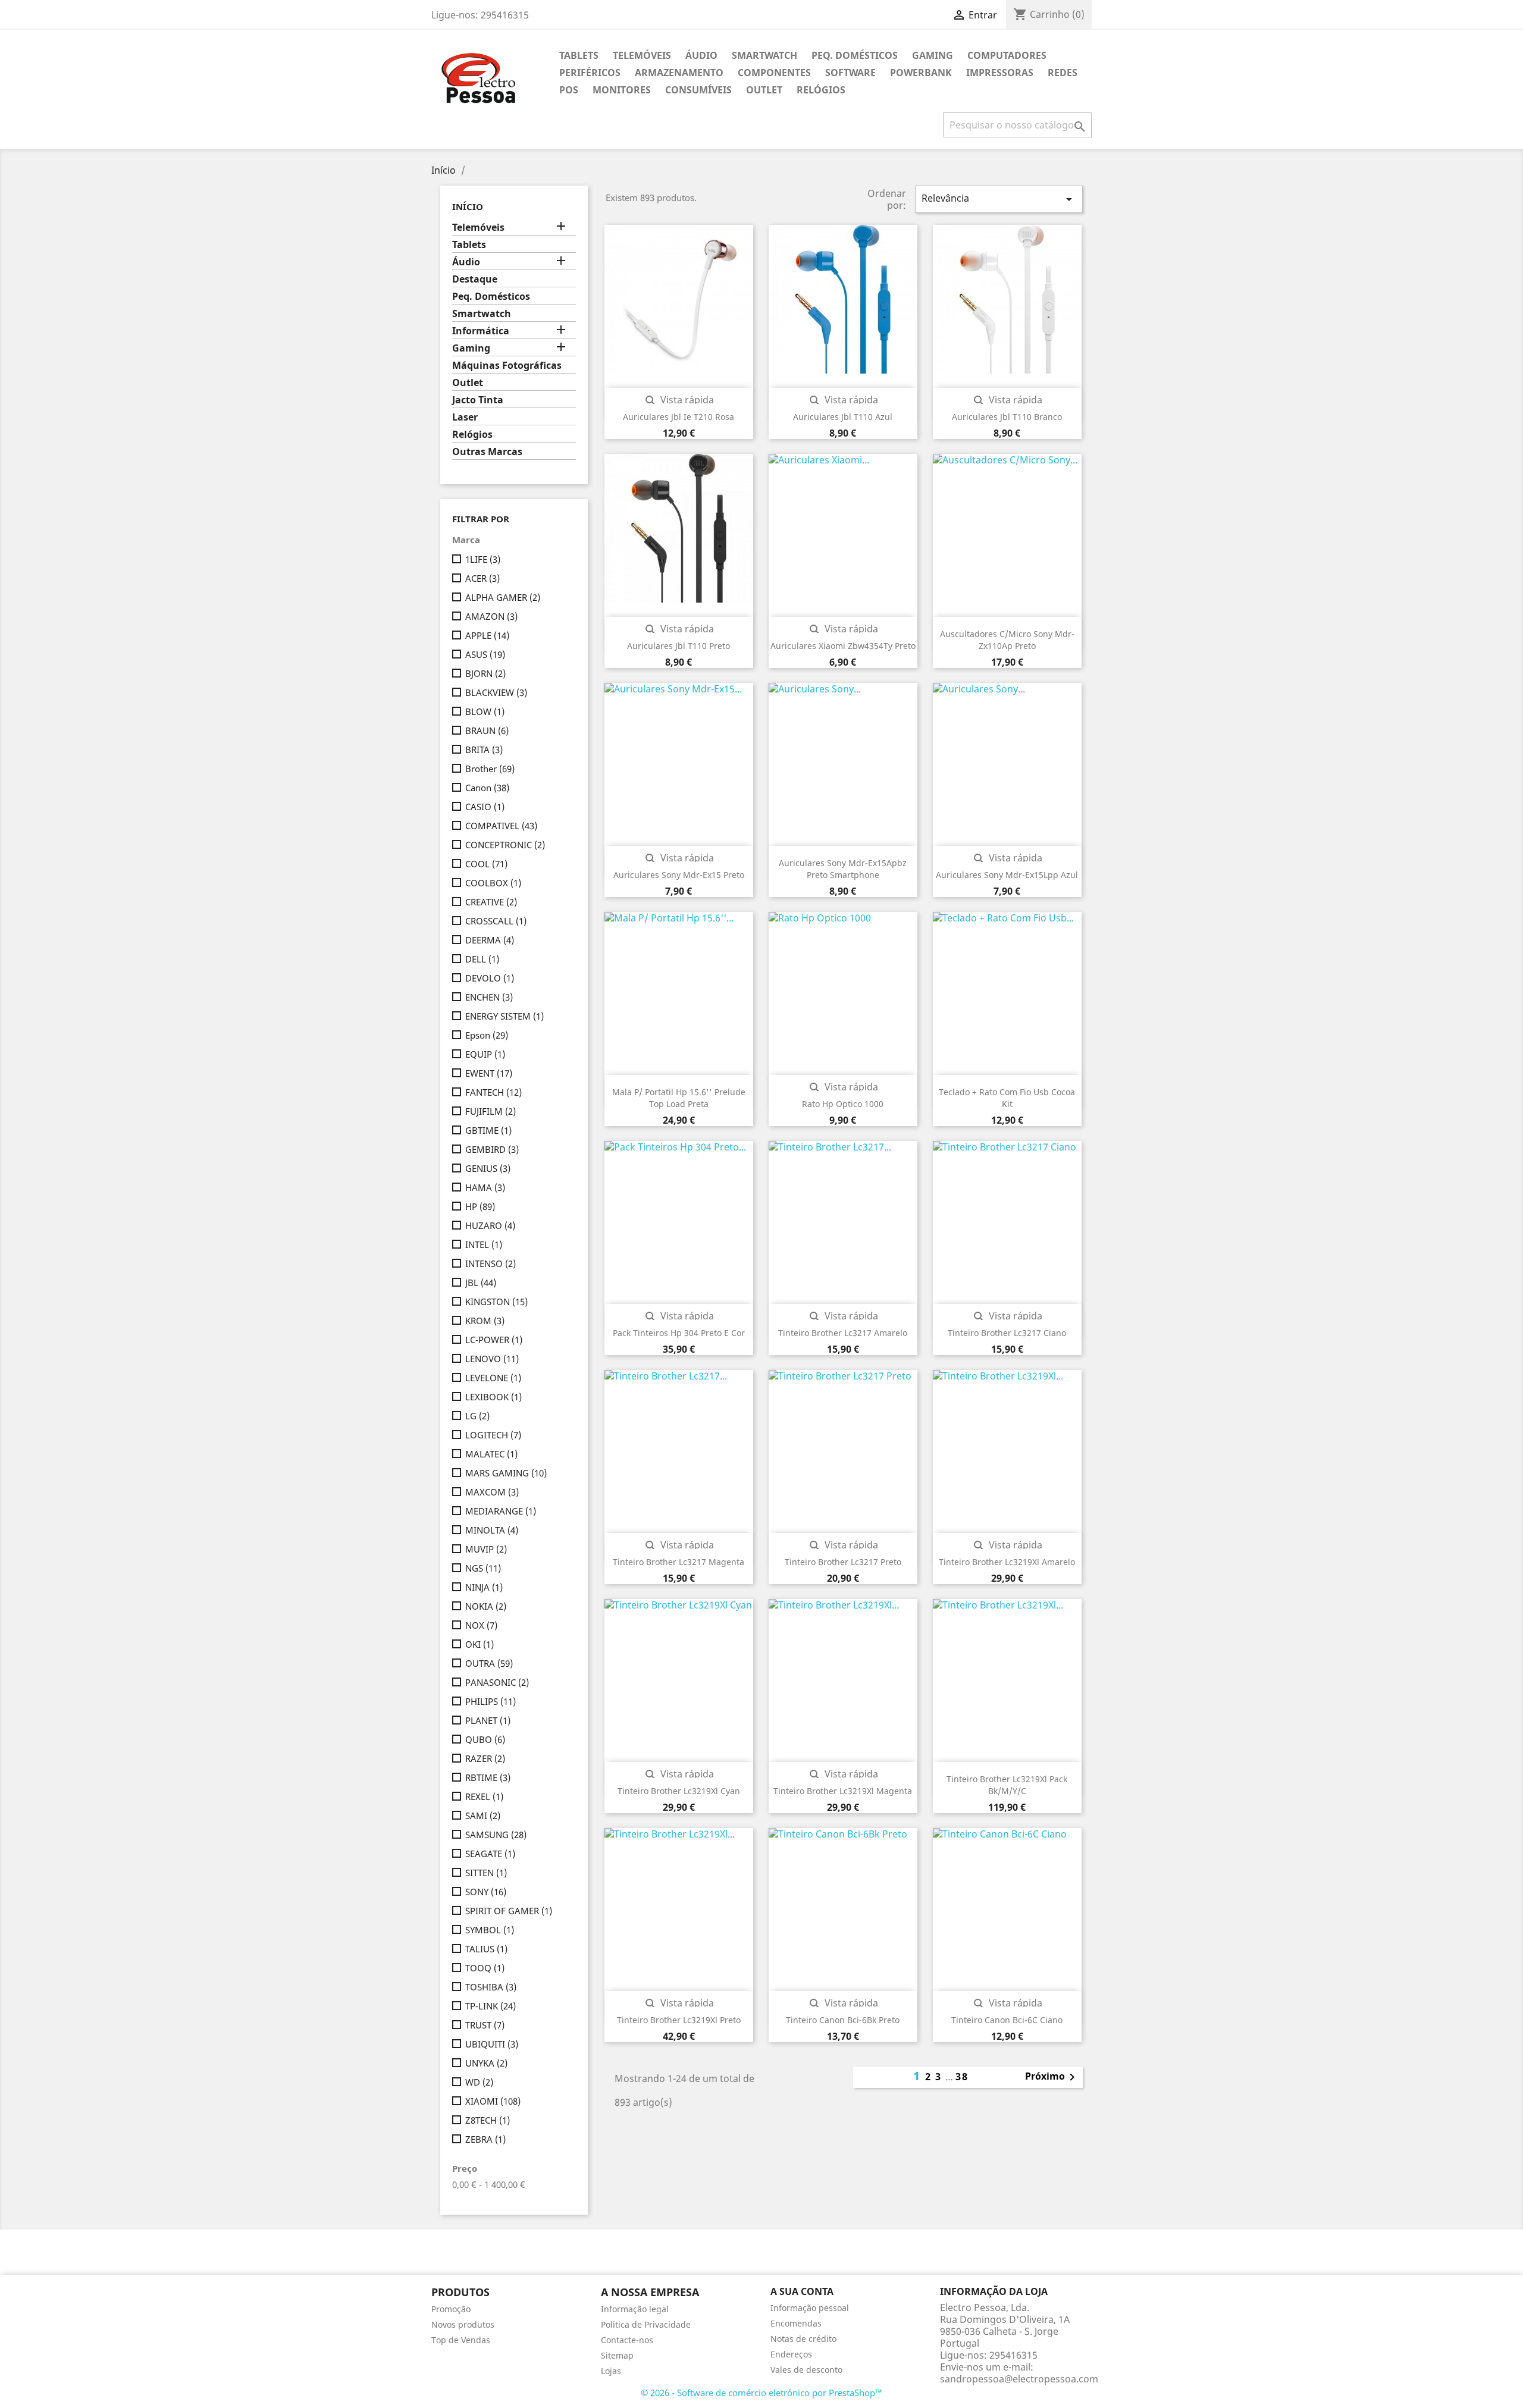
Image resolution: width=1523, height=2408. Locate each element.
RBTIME (488, 1777)
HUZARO (490, 1225)
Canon (487, 788)
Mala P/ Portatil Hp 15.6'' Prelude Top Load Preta (679, 1098)
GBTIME (488, 1130)
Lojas (611, 2371)
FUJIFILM (491, 1111)
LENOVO (492, 1359)
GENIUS (488, 1168)
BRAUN (487, 730)
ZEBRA (485, 2139)
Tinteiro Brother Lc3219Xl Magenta (843, 1791)
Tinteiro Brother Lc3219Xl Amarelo (1007, 1562)
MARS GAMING (506, 1473)
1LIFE (483, 559)
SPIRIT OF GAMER (509, 1911)
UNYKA (486, 2063)
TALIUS (486, 1949)
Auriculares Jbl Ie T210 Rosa (679, 417)
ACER (482, 578)
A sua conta (802, 2291)
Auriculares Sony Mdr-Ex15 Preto (679, 875)
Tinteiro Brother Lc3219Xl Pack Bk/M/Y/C (1007, 1785)
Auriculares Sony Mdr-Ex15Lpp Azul (1007, 875)
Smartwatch (764, 55)
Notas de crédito (803, 2339)
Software (850, 73)
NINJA (484, 1587)
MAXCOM (492, 1492)
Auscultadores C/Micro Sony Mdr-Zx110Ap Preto (1007, 640)
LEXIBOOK (493, 1397)
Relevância (999, 199)
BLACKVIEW (496, 692)
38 (962, 2077)
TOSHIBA (491, 1987)
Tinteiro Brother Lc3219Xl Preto (679, 2020)
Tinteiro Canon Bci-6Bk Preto (843, 2020)
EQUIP (485, 1054)
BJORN (485, 673)
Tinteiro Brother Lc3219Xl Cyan (679, 1791)
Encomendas (796, 2323)
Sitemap (617, 2355)
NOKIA (486, 1606)
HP (480, 1206)
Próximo (1052, 2077)
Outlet (764, 90)
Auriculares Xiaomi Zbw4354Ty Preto (843, 646)
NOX (481, 1625)
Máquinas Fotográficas (507, 366)
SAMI (483, 1816)
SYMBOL (490, 1930)
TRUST (485, 2025)
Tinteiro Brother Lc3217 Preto (843, 1562)
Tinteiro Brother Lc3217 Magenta (679, 1562)
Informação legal (635, 2309)
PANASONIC (497, 1682)
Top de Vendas (461, 2340)
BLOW (485, 711)
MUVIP (486, 1549)
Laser (465, 417)
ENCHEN (489, 997)
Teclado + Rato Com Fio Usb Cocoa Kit (1007, 1098)
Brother (490, 769)
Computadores (1007, 55)
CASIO (485, 807)
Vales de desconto (806, 2370)
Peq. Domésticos (855, 55)
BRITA (484, 750)
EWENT (489, 1073)
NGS (483, 1568)
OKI (480, 1644)
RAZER (485, 1758)
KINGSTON (496, 1302)
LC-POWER (494, 1340)
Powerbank (921, 73)
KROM (485, 1321)
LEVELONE (493, 1378)
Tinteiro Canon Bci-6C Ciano (1007, 2020)
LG (477, 1416)
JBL (481, 1283)
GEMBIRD (492, 1149)
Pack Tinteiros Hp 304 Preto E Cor (679, 1333)
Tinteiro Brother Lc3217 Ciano (1007, 1333)
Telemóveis (642, 55)
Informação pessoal (810, 2308)
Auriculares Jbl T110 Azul (843, 417)
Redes (1063, 73)
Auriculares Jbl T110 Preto (679, 646)
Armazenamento (679, 73)
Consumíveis (698, 90)
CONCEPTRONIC (505, 845)
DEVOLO (490, 978)
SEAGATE (490, 1854)
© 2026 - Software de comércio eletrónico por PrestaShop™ (761, 2393)
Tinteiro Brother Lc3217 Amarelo (843, 1333)
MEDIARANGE (501, 1511)
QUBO (485, 1739)
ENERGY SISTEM (504, 1016)
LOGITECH (493, 1435)
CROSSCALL (496, 921)
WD (479, 2082)
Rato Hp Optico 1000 (843, 1104)
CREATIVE (491, 902)
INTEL (484, 1244)
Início (468, 206)
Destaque (475, 279)
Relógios (821, 90)
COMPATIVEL (501, 826)
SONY (486, 1892)
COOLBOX (493, 883)
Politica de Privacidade (646, 2324)
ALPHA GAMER (503, 597)
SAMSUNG (496, 1835)
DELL (482, 959)
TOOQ (485, 1968)
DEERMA (490, 940)
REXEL (484, 1796)
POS (569, 90)
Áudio (701, 55)
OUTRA (489, 1663)
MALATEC (491, 1454)
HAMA (485, 1187)
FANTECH (493, 1092)
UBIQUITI (492, 2044)
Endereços (791, 2354)
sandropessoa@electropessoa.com (1019, 2379)
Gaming (933, 55)
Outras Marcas (487, 452)
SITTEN (486, 1873)
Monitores (622, 90)
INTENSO (491, 1263)
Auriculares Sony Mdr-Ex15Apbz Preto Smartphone (843, 869)
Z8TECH (488, 2120)
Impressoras (1000, 73)
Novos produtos (463, 2324)
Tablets (579, 55)
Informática (481, 331)
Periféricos (590, 73)
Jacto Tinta (478, 400)
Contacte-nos (627, 2340)
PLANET (488, 1720)
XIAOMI (493, 2101)
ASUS (485, 654)
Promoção (451, 2309)
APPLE (487, 635)
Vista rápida (679, 400)
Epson (487, 1035)
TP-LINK (491, 2006)
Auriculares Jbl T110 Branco (1007, 417)
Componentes (774, 73)
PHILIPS (491, 1701)
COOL (486, 864)
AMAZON (491, 616)
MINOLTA (492, 1530)
